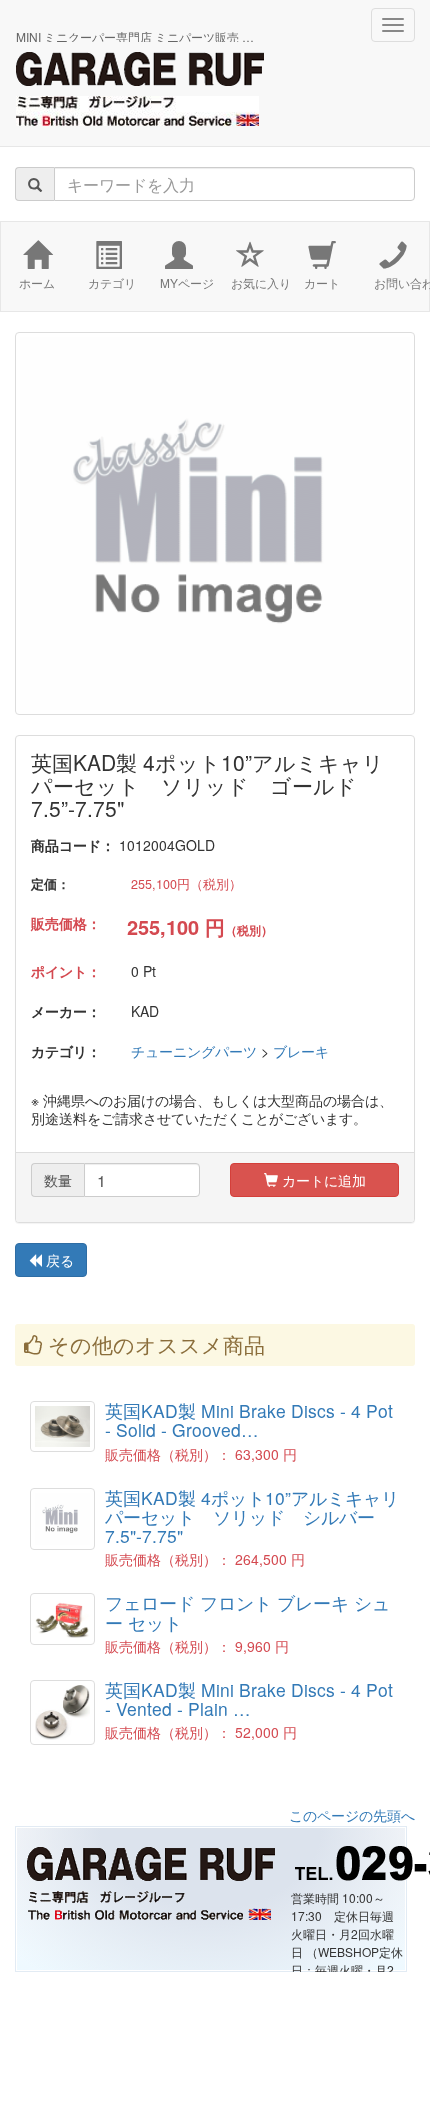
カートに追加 (322, 1180)
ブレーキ (301, 1051)
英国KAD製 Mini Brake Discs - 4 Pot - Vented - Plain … (249, 1699)
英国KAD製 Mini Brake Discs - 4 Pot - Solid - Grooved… (249, 1420)
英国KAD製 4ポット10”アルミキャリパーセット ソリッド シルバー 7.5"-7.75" (252, 1517)
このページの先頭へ (352, 1815)
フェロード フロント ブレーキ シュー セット (247, 1612)
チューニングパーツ (194, 1051)
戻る (58, 1260)
